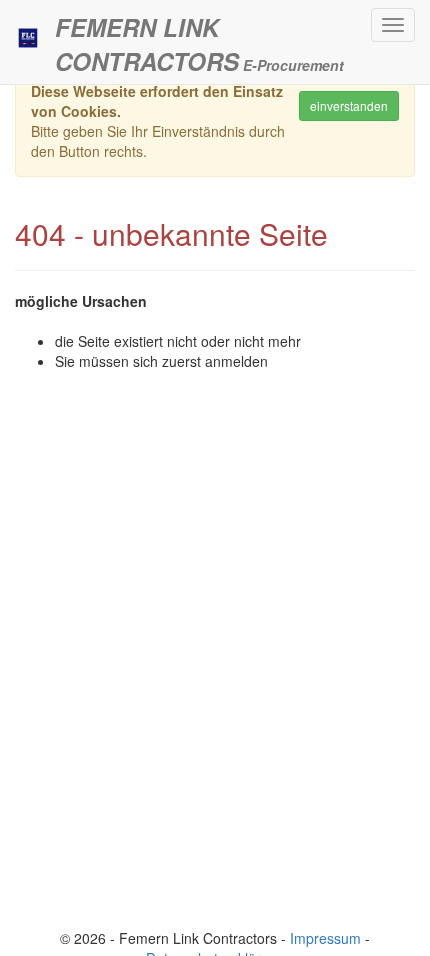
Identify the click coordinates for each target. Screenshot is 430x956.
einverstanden (349, 105)
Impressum (325, 938)
